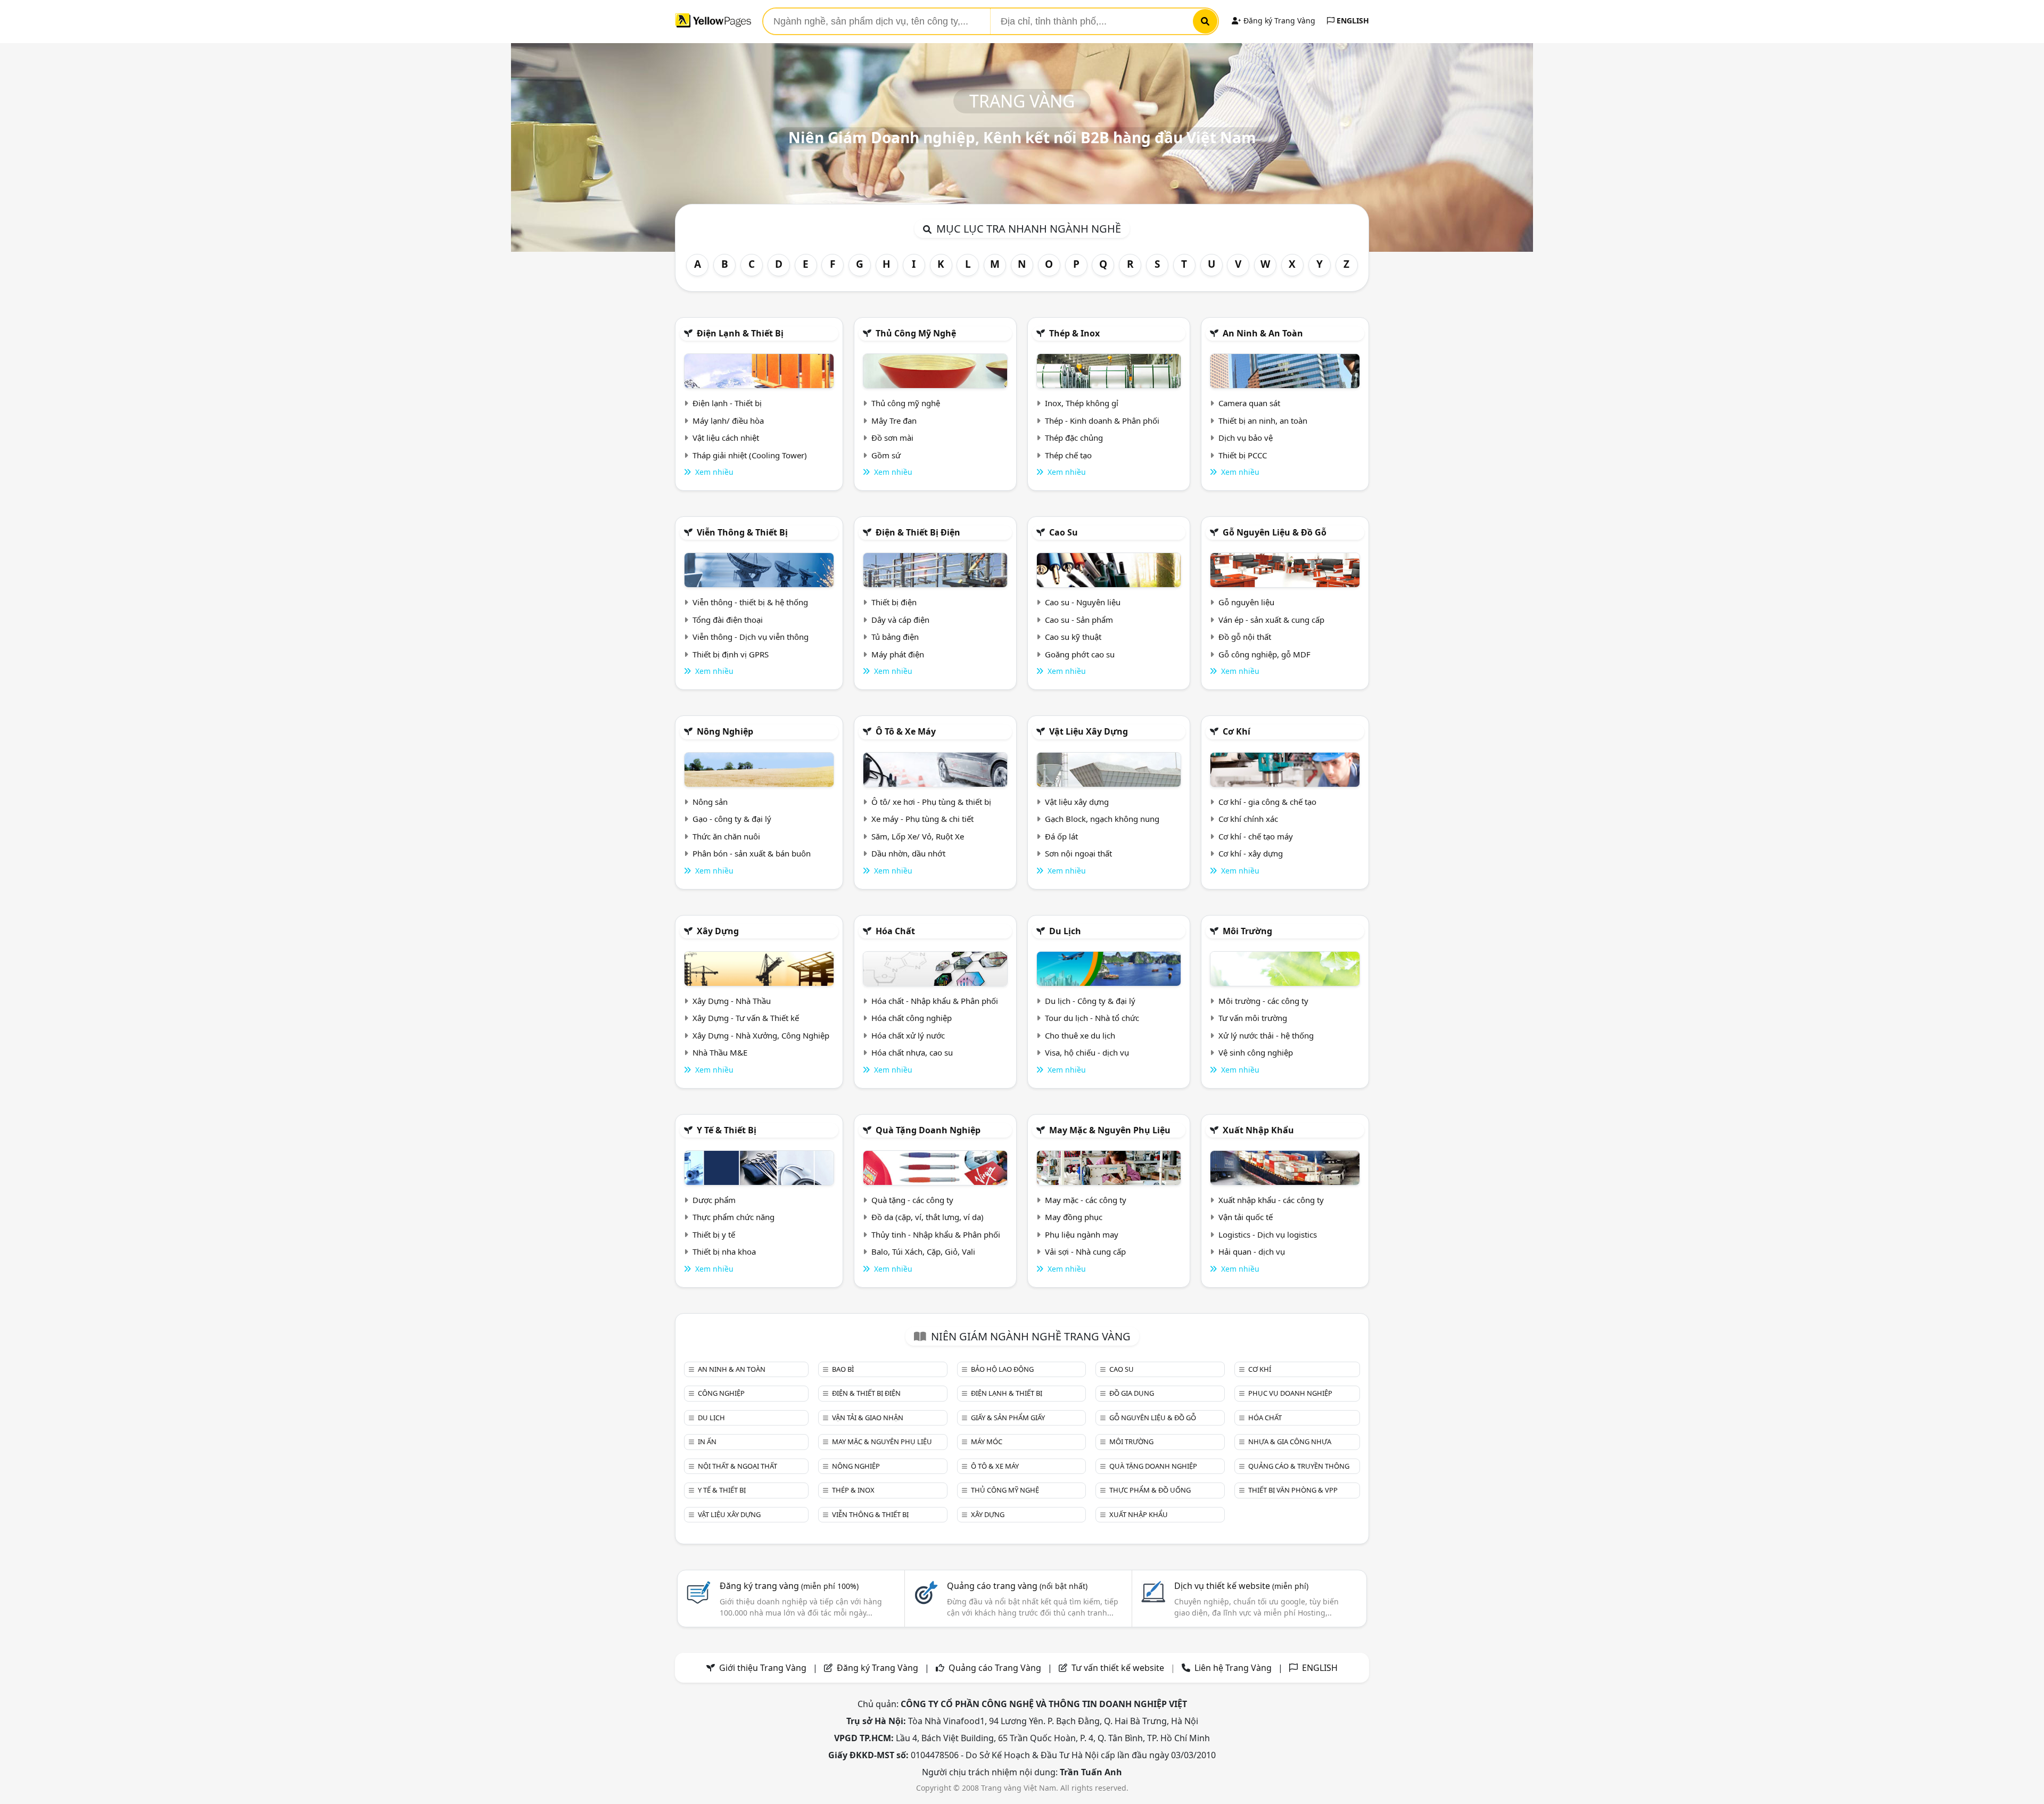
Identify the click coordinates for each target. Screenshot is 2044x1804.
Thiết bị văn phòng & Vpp (1293, 1490)
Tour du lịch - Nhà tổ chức (1092, 1018)
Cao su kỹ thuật (1073, 637)
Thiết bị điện (894, 602)
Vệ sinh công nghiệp (1256, 1052)
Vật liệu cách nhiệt (726, 438)
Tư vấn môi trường (1253, 1018)
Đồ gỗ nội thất (1245, 637)
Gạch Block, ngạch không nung (1102, 819)
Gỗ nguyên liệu (1246, 602)
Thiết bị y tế (714, 1234)
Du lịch (1065, 931)
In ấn (707, 1441)
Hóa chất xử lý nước (908, 1035)
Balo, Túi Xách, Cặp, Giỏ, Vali (923, 1251)
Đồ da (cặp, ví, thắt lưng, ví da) (928, 1217)
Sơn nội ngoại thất (1078, 853)
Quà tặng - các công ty (912, 1200)
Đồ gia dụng (1132, 1393)
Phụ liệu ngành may (1082, 1234)
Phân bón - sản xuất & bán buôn (752, 853)
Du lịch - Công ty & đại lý (1090, 1001)
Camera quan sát (1249, 403)
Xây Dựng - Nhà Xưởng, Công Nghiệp (761, 1035)
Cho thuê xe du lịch (1080, 1035)
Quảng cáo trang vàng (1017, 1586)
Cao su (1064, 532)
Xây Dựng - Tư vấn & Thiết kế (746, 1018)
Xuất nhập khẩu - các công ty (1271, 1200)
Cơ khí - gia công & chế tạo (1267, 802)
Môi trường (1247, 931)
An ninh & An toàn (1263, 333)
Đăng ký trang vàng (789, 1586)
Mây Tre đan (894, 421)
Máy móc (987, 1441)
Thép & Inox (1074, 333)
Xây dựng (718, 931)
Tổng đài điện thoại (728, 620)
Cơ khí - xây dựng (1251, 853)
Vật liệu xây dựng (1089, 731)
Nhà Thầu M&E (720, 1052)
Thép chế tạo (1068, 455)
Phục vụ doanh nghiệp (1290, 1393)
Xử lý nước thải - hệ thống (1266, 1035)
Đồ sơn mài (892, 438)
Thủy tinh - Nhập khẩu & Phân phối (936, 1234)
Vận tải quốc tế (1246, 1217)
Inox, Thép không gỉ (1082, 403)
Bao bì (843, 1369)
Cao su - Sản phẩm (1079, 620)
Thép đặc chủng (1074, 438)
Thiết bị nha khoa (724, 1251)
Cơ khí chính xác (1248, 819)
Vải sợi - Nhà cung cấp (1085, 1251)
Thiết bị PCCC (1243, 455)
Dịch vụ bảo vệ (1246, 438)
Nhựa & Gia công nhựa (1290, 1441)
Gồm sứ (886, 455)
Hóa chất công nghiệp (912, 1018)
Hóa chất (895, 931)
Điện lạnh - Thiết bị (727, 403)
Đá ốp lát (1061, 836)
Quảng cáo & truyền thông (1299, 1466)
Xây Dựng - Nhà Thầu (732, 1001)
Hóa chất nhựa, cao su (912, 1052)
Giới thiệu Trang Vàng (763, 1668)
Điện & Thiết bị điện (918, 532)
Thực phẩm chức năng (733, 1217)
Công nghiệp (721, 1393)
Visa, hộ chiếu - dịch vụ (1087, 1052)
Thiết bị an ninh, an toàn (1263, 421)
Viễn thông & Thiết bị (742, 532)
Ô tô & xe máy (906, 731)
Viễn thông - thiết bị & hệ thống (750, 602)
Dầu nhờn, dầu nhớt (908, 853)
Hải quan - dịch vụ (1252, 1251)
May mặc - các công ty (1086, 1200)
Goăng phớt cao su (1080, 654)
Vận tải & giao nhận (868, 1418)
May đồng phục (1074, 1217)
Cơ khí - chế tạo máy (1256, 836)
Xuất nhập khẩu (1258, 1130)
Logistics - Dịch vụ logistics (1268, 1234)
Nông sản (710, 802)
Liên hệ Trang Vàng (1233, 1668)
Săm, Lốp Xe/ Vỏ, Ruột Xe (918, 836)
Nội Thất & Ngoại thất (737, 1466)
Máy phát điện (898, 654)
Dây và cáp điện (900, 620)
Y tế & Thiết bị (727, 1130)
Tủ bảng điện (895, 637)
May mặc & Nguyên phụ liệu (1110, 1130)
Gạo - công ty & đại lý (732, 819)
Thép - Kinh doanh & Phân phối (1102, 421)
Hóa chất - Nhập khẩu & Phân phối (935, 1001)
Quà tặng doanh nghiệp (928, 1130)
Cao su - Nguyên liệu (1083, 602)
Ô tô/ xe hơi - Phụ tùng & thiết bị (931, 802)
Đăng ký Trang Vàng (1278, 20)
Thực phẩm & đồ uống (1150, 1490)
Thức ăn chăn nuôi (726, 836)
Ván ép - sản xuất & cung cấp (1271, 620)
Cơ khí (1237, 731)
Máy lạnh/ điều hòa (728, 421)
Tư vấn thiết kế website (1119, 1668)
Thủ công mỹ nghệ (916, 333)
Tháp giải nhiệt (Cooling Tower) (750, 455)
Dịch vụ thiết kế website (1241, 1586)
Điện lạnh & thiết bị (740, 333)
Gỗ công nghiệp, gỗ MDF (1264, 654)
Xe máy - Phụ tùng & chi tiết (922, 819)
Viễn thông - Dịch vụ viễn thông (751, 637)
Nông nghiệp (725, 731)
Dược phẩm (714, 1200)
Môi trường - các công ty (1263, 1001)
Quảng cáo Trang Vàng (995, 1668)
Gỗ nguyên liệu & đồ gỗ (1275, 532)
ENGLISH (1352, 20)
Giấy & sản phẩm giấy (1008, 1418)
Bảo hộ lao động (1002, 1369)
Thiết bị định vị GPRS (731, 654)
